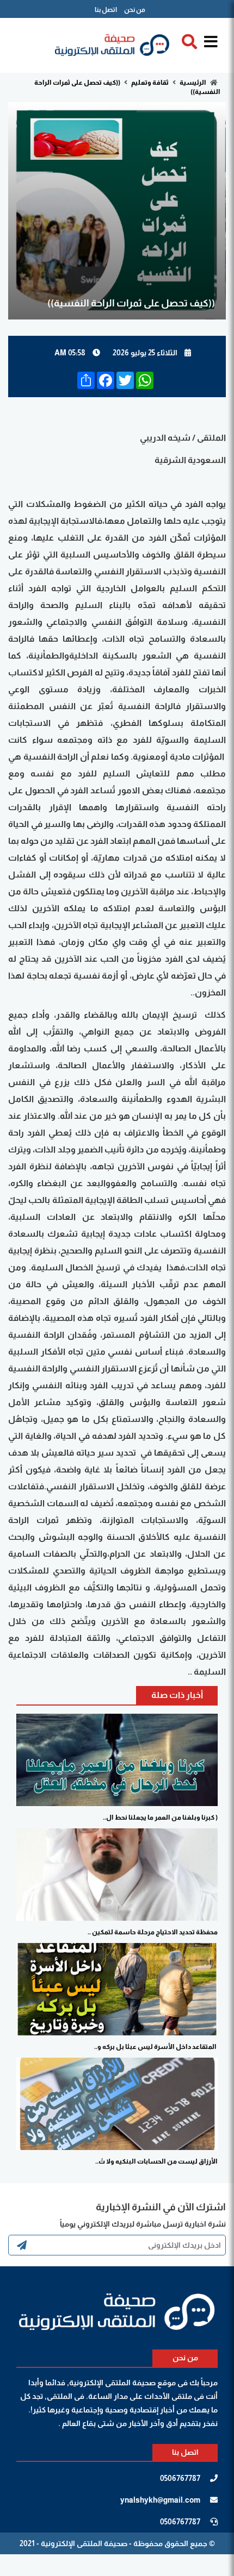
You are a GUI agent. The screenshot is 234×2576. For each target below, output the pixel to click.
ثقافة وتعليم (150, 83)
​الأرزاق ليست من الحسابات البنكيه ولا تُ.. (156, 2161)
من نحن (135, 10)
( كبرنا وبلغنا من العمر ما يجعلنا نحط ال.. (160, 1817)
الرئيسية (193, 83)
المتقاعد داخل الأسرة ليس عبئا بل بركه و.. (156, 2047)
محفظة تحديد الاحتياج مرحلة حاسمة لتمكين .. (153, 1932)
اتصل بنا (106, 10)
